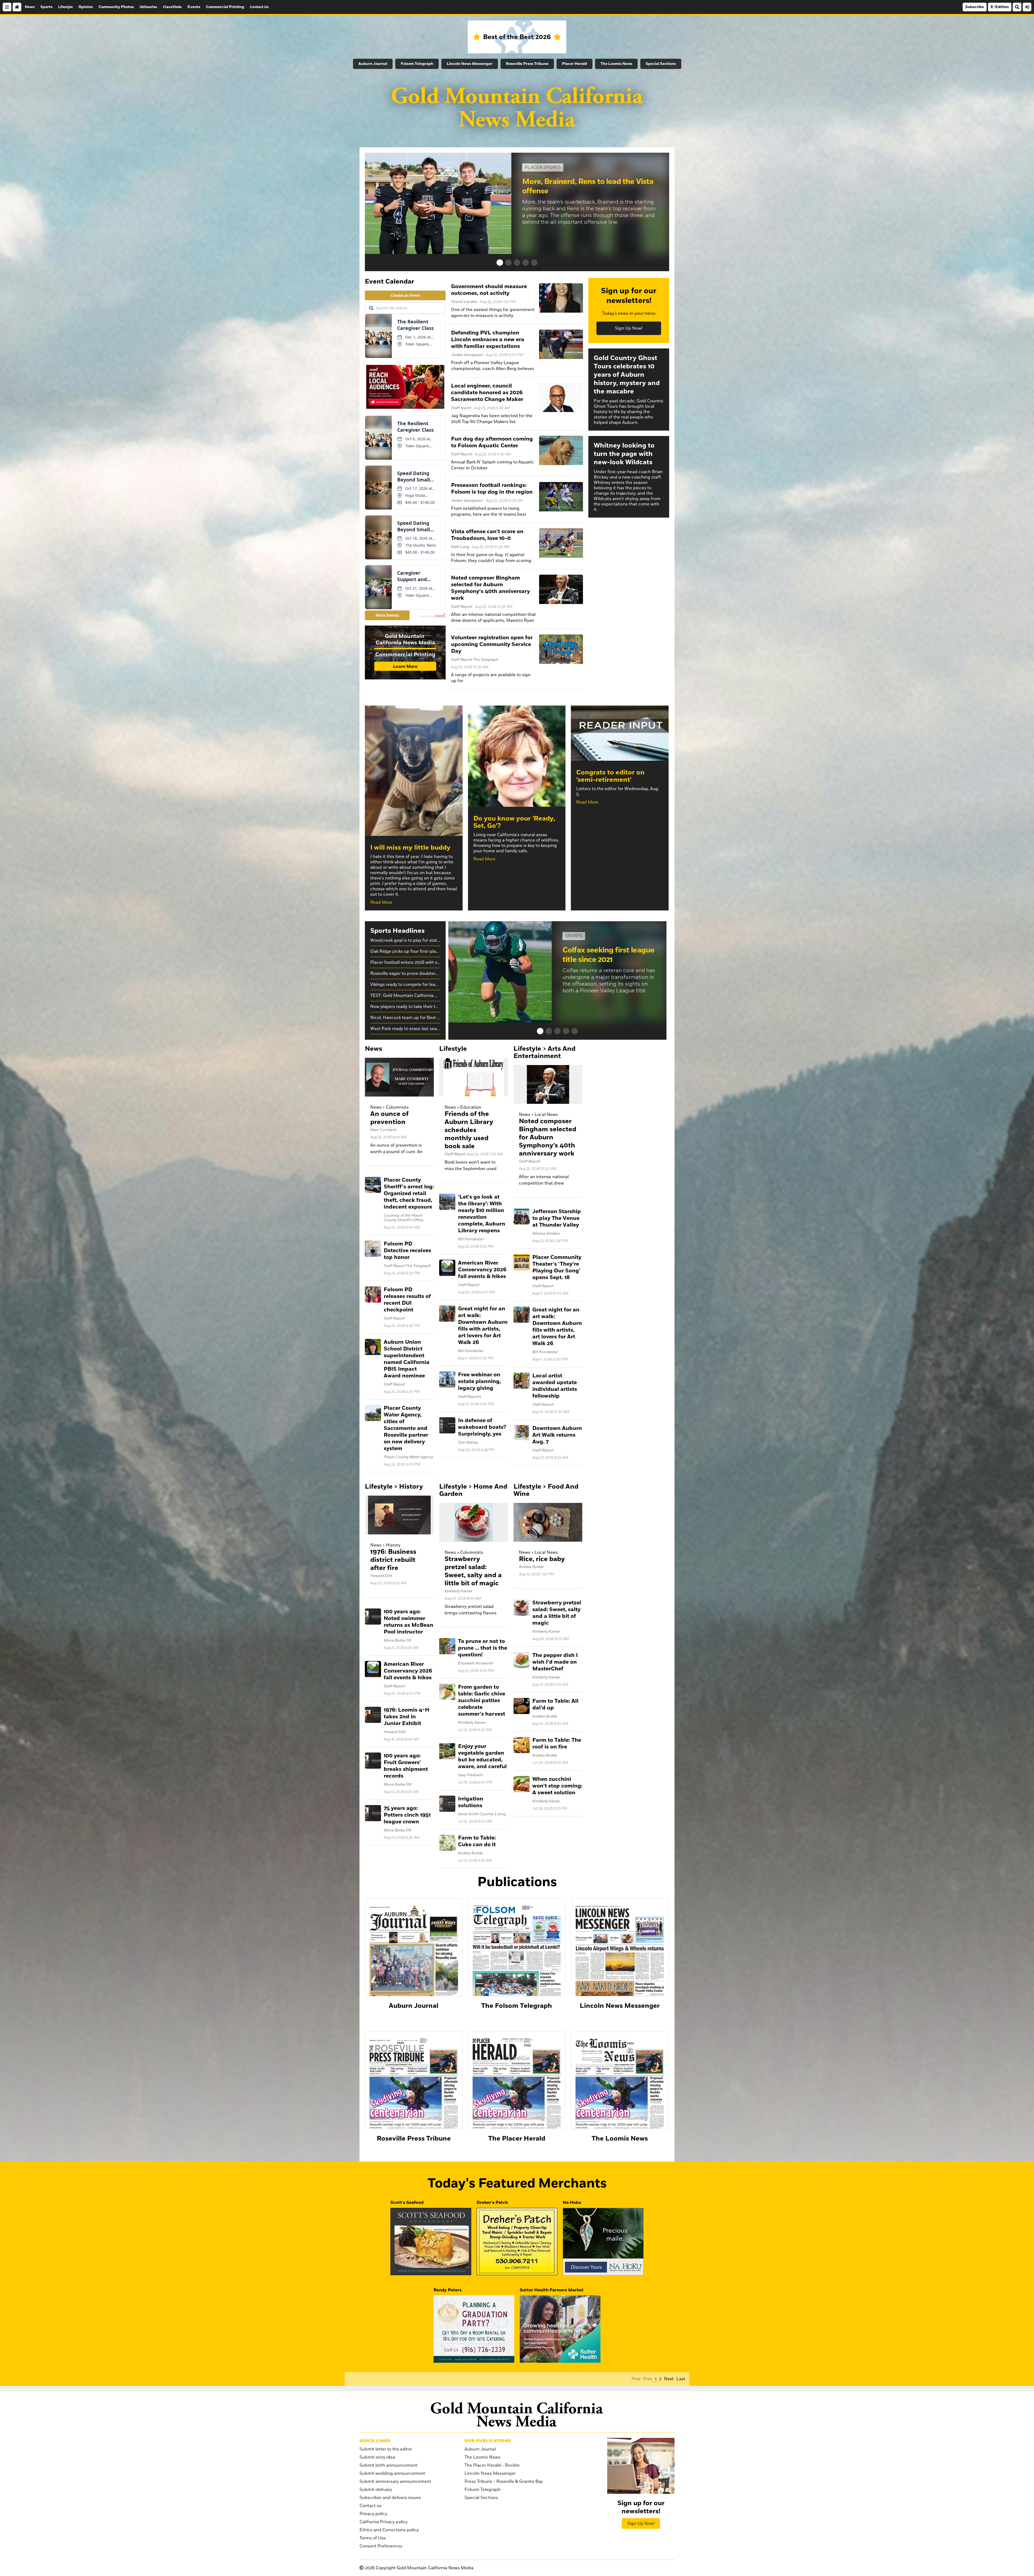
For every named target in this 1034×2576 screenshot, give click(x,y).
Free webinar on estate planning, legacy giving (479, 1381)
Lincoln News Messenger (470, 64)
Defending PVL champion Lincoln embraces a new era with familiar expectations (488, 340)
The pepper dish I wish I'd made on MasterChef (555, 1662)
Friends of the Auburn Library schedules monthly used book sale (469, 1130)
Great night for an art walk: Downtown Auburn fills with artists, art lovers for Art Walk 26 (483, 1326)
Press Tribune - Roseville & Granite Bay (504, 2481)
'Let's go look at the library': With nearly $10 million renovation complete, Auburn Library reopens (482, 1214)
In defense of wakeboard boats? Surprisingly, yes (482, 1427)
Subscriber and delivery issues (390, 2498)
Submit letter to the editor (386, 2449)
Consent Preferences (381, 2546)
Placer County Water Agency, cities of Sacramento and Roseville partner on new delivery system (406, 1428)
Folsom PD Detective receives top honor (407, 1251)
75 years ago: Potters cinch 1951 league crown (407, 1815)
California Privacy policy (384, 2522)
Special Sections (661, 64)
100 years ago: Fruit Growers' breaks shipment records (406, 1766)
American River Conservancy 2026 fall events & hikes (482, 1270)
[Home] (17, 7)
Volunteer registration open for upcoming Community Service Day (492, 644)
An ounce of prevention (389, 1118)
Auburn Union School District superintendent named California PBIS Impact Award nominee (407, 1359)
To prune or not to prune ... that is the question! (483, 1648)
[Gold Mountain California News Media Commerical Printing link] (405, 653)
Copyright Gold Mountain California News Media (419, 2568)
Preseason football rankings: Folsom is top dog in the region (492, 489)
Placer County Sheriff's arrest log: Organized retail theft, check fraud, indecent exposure (409, 1193)
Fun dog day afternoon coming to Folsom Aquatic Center (492, 442)
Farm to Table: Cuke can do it (477, 1841)
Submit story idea (377, 2457)
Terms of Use (373, 2538)
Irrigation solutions (471, 1802)
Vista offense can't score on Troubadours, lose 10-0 (487, 535)
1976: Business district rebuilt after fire (393, 1560)
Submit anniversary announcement (395, 2481)
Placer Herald (574, 64)
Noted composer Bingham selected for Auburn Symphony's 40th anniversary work (490, 588)
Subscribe (975, 7)
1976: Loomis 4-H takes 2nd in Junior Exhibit (406, 1717)
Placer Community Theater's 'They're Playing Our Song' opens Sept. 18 (557, 1267)
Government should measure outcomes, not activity (489, 290)
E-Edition (1000, 7)
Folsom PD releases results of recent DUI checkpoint (407, 1300)
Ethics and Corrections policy (389, 2530)
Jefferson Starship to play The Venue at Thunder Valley (557, 1218)
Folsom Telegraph (417, 64)
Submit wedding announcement (392, 2473)
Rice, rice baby (542, 1559)
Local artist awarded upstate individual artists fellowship (555, 1386)
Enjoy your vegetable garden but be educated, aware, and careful (482, 1756)
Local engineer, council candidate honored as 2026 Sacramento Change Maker (487, 393)
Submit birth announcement (388, 2465)
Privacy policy (373, 2514)
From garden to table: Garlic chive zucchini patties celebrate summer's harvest (482, 1701)
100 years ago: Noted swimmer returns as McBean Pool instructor (408, 1622)
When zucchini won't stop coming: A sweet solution (557, 1786)
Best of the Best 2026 (517, 37)
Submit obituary (376, 2490)
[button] (500, 263)
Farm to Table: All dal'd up (555, 1704)
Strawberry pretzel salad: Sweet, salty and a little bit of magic (473, 1571)
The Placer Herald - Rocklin (492, 2465)
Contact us (371, 2506)
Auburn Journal (373, 64)
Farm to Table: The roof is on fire (557, 1743)
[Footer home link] (517, 2415)
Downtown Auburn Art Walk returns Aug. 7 (557, 1435)
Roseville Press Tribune (527, 64)
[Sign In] (1027, 7)
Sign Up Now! (629, 328)
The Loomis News (616, 64)
